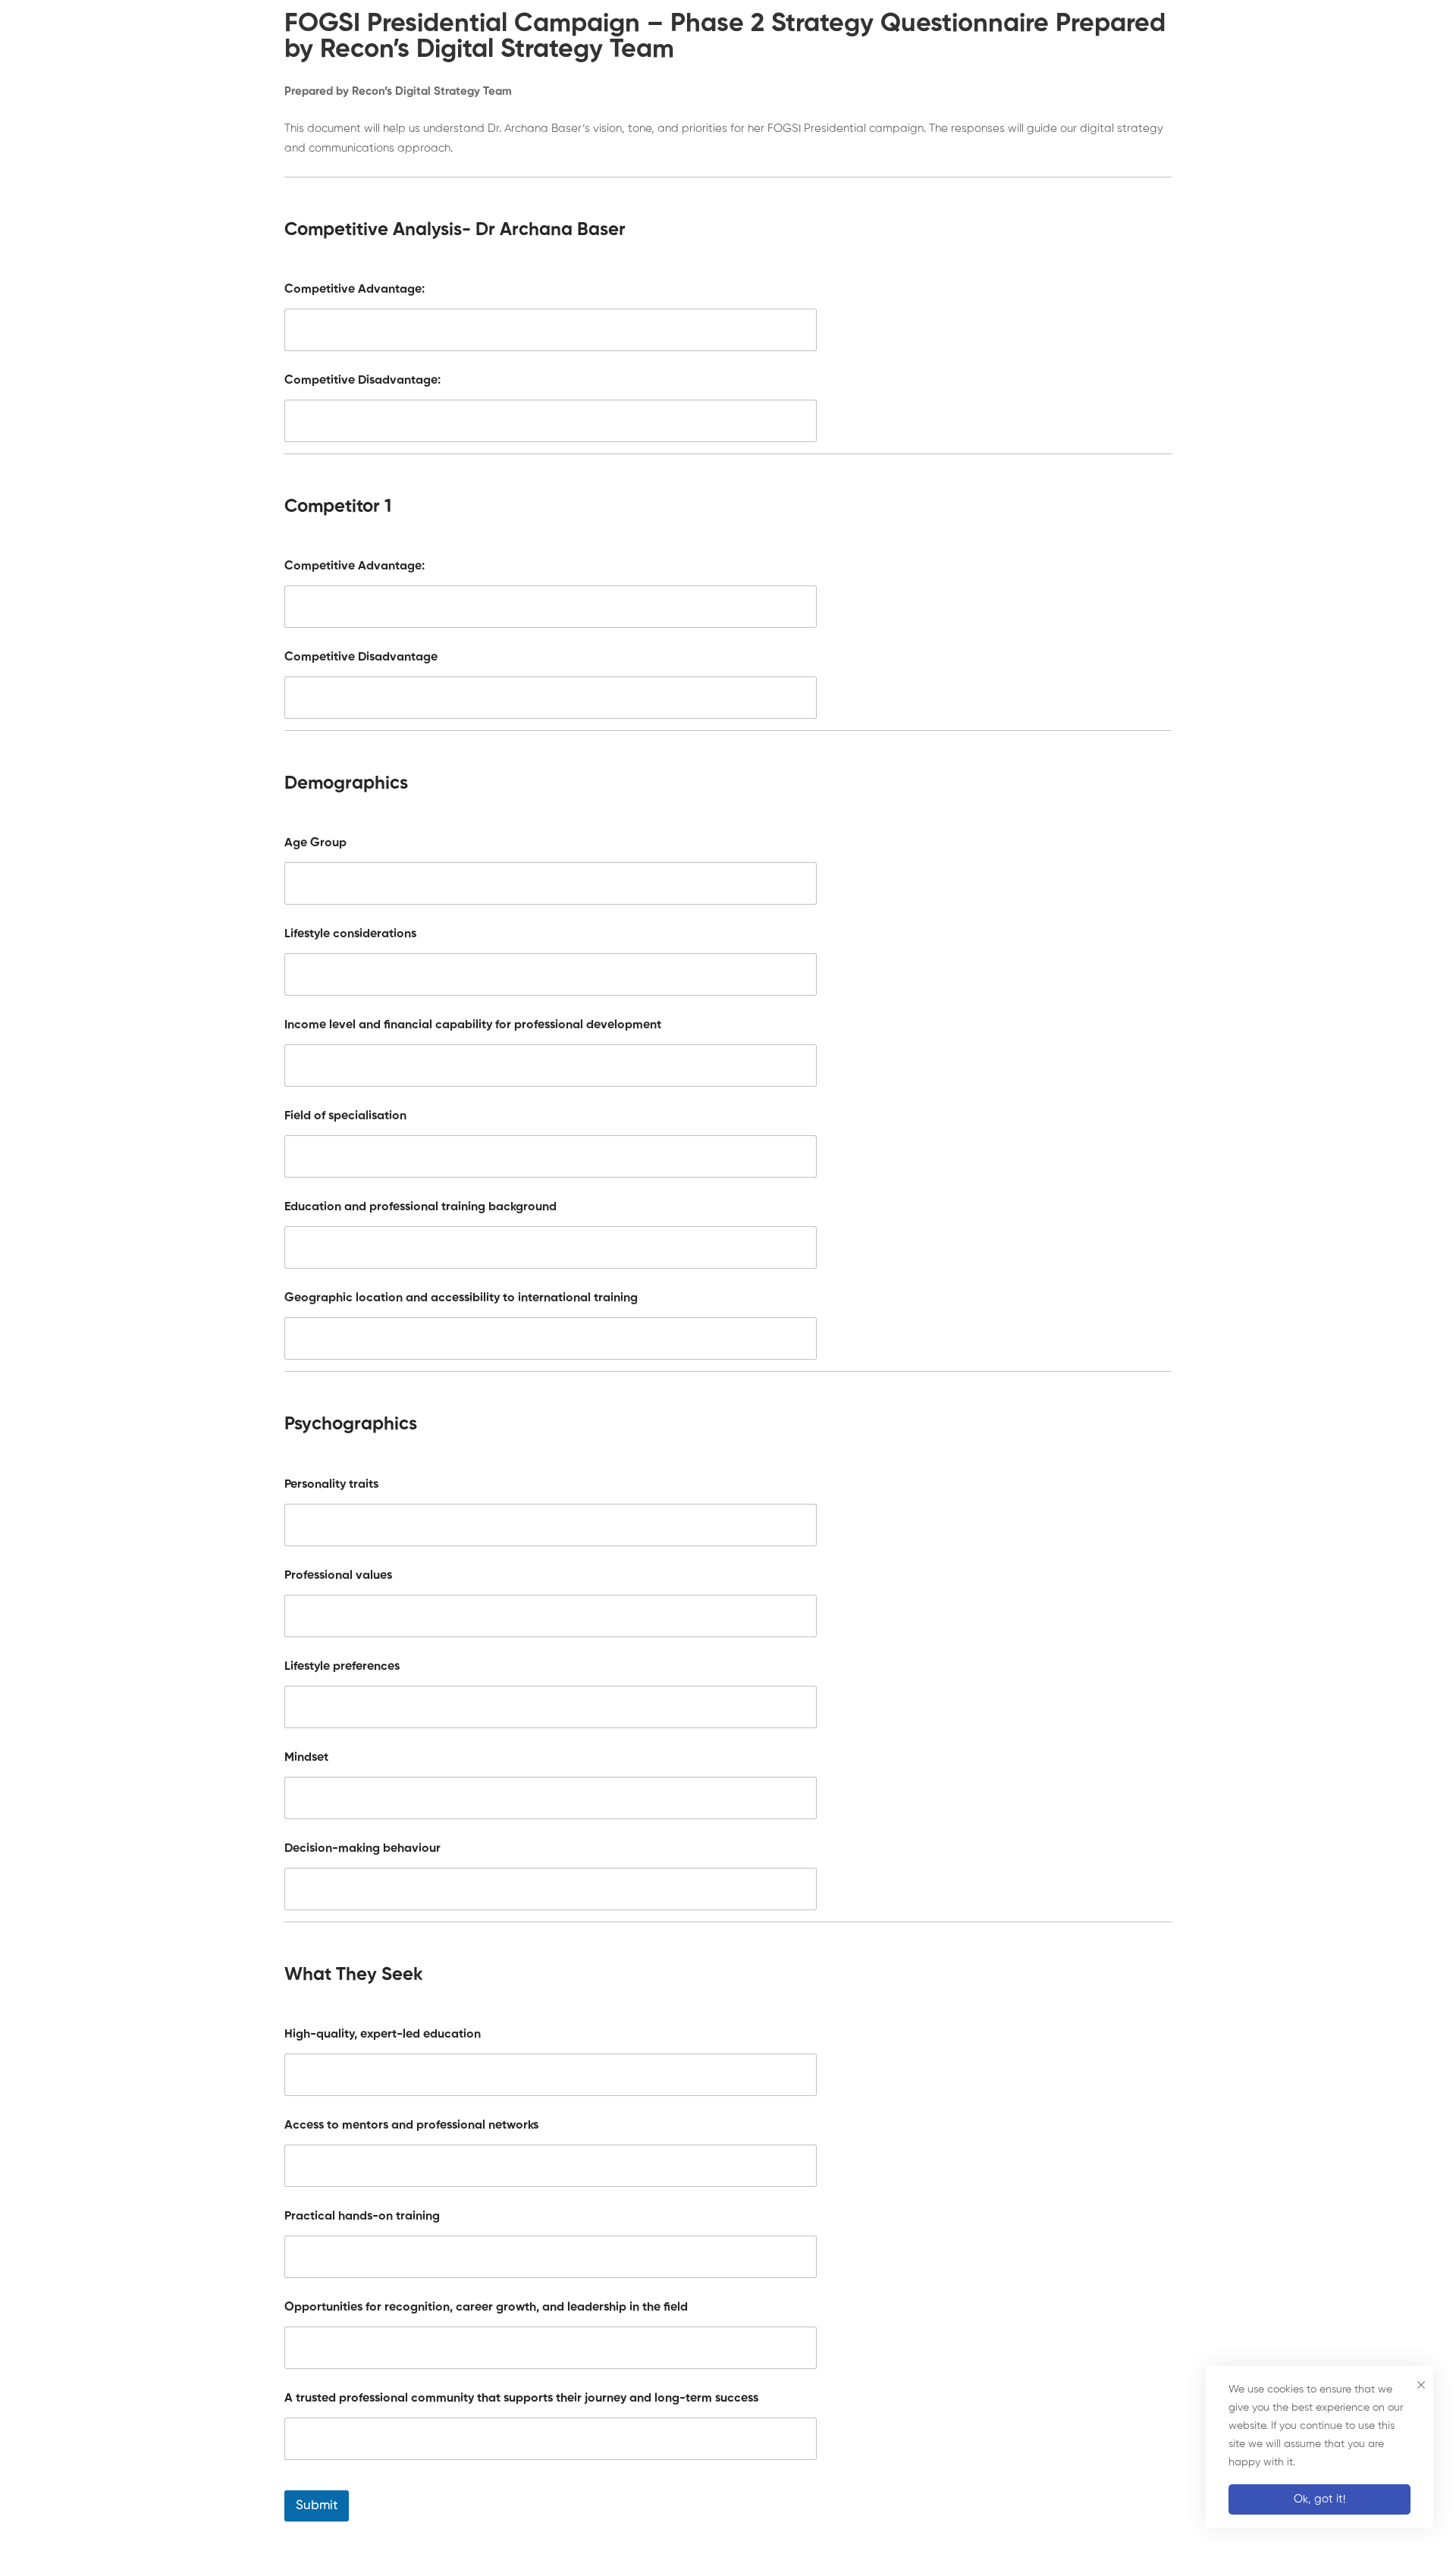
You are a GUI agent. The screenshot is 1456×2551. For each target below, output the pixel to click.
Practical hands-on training (362, 2217)
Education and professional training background (420, 1207)
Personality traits (331, 1485)
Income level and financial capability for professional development (473, 1025)
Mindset (306, 1758)
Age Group (315, 843)
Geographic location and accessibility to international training (461, 1298)
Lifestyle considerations (350, 934)
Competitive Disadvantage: (362, 381)
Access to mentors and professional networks (411, 2126)
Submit (317, 2506)
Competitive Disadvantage (361, 657)
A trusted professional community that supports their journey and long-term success (521, 2399)
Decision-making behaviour (362, 1849)
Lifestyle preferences (342, 1667)
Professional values (338, 1576)
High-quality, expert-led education (383, 2035)
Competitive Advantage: (355, 290)
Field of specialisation (345, 1116)
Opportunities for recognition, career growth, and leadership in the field (486, 2308)
